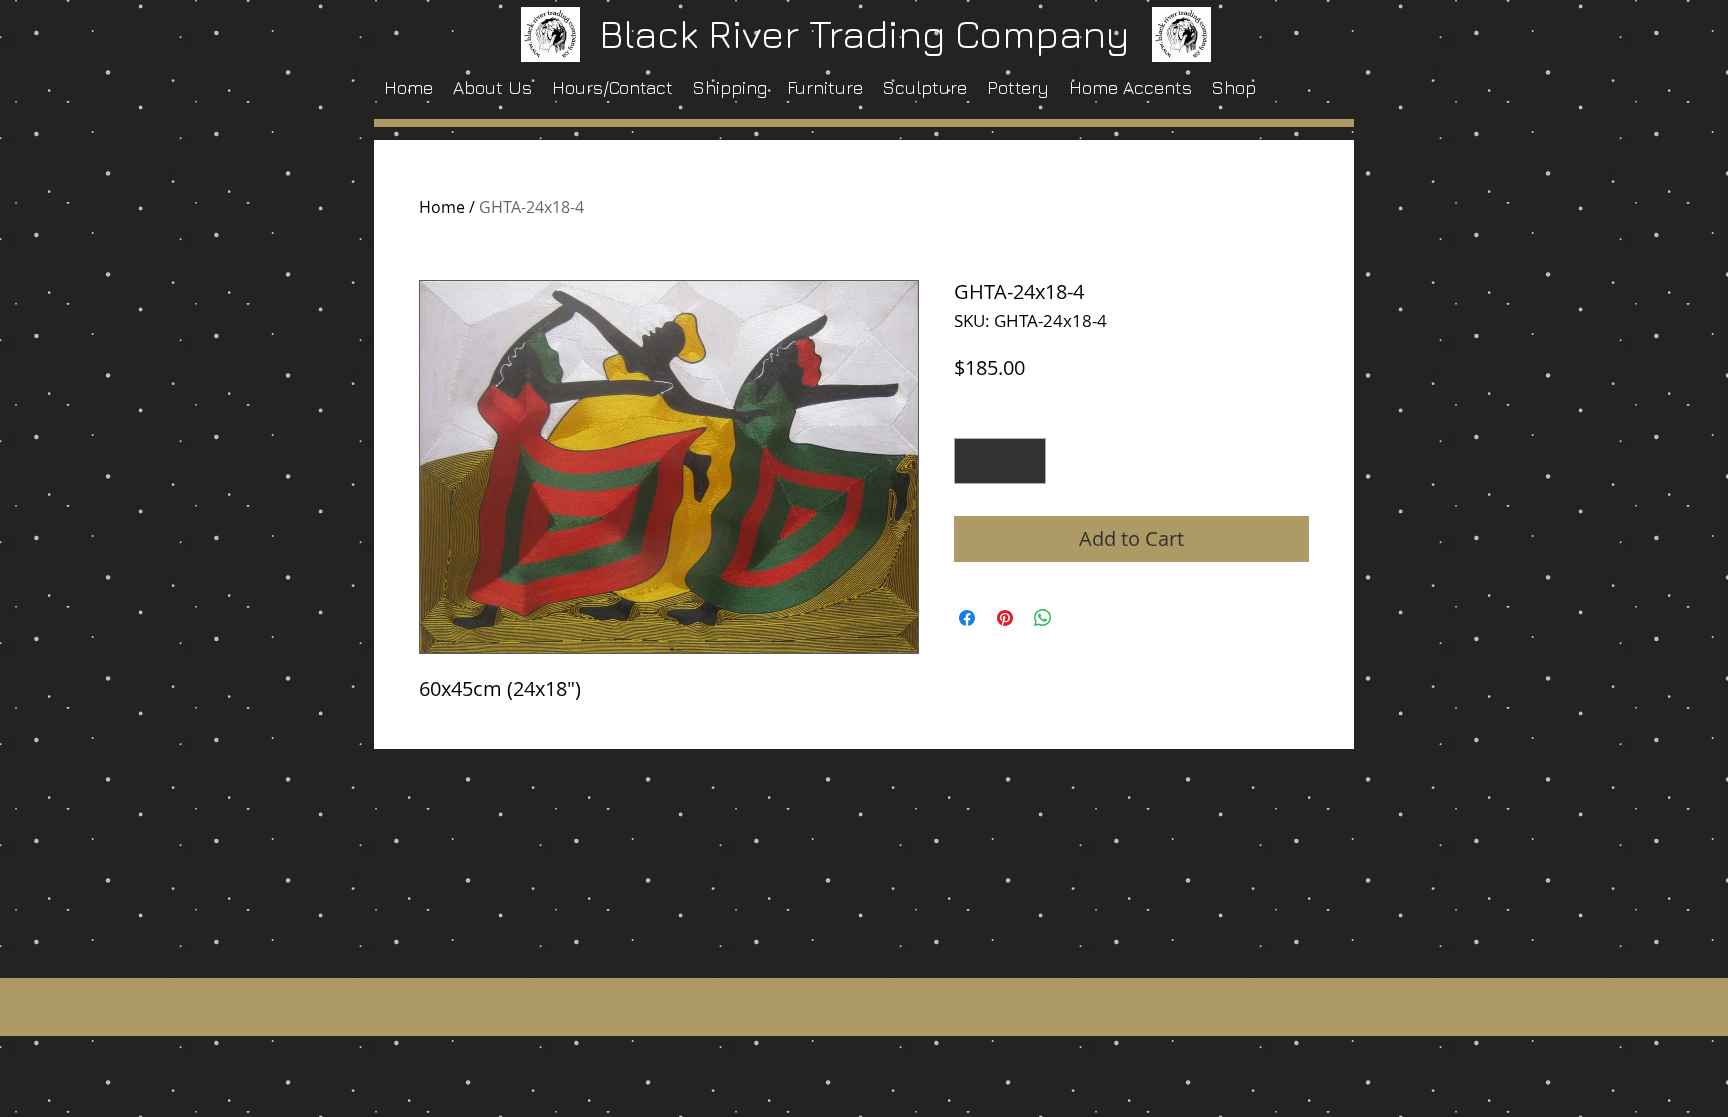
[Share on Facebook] (967, 618)
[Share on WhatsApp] (1043, 618)
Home (442, 207)
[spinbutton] (1000, 461)
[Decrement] (974, 461)
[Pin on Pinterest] (1005, 618)
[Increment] (1026, 461)
